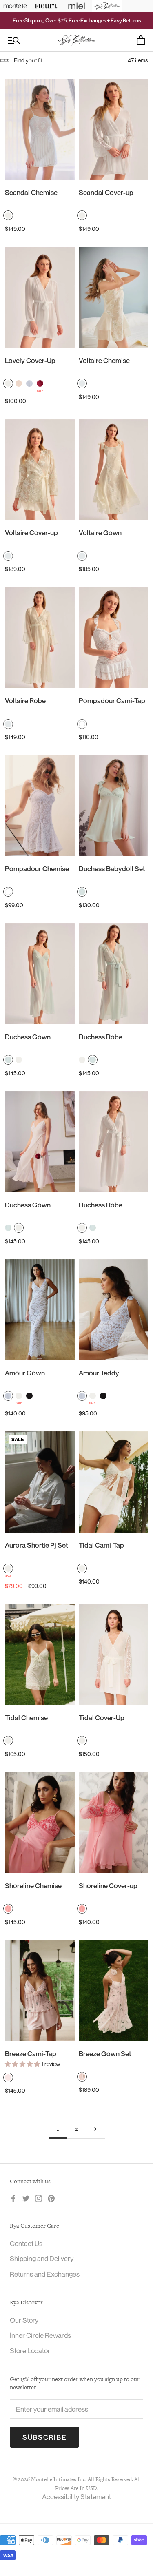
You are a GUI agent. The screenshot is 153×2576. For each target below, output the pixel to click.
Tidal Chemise (26, 1718)
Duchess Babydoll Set (112, 869)
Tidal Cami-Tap (101, 1545)
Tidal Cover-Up (102, 1718)
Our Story (24, 2320)
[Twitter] (26, 2198)
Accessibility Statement (76, 2497)
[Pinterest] (51, 2198)
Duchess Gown (28, 1037)
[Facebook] (13, 2198)
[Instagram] (39, 2198)
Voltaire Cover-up (31, 533)
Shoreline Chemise (33, 1886)
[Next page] (95, 2129)
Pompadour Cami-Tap (112, 701)
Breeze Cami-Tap (31, 2054)
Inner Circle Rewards (40, 2335)
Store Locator (30, 2351)
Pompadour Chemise (37, 869)
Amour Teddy (99, 1373)
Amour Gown (25, 1373)
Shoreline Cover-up (108, 1886)
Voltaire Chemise (104, 360)
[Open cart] (141, 40)
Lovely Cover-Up (30, 360)
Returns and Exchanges (45, 2274)
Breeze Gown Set (105, 2054)
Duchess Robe (101, 1037)
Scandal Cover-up (106, 192)
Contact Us (26, 2243)
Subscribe (44, 2437)
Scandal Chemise (31, 192)
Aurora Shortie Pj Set (36, 1545)
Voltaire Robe (25, 701)
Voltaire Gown (100, 533)
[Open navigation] (14, 41)
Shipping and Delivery (42, 2258)
